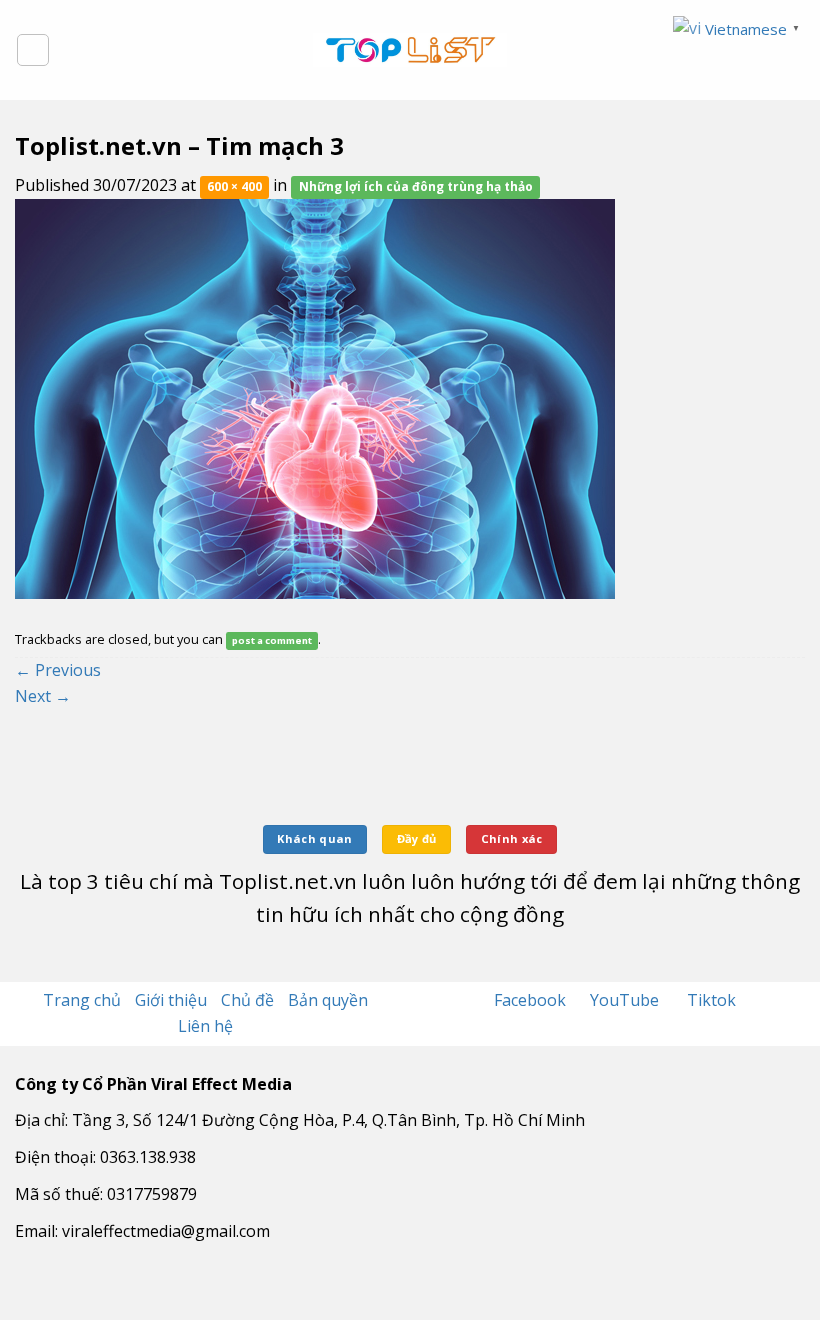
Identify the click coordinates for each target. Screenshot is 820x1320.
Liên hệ (205, 1026)
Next (43, 696)
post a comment (272, 640)
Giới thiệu (171, 1000)
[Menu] (33, 50)
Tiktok (711, 1000)
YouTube (626, 1000)
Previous (58, 670)
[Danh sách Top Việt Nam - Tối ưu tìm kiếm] (410, 50)
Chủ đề (247, 1000)
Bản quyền (328, 1000)
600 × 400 (234, 186)
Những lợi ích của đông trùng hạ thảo (416, 186)
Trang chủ (82, 1000)
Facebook (532, 1000)
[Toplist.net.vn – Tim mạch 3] (315, 397)
